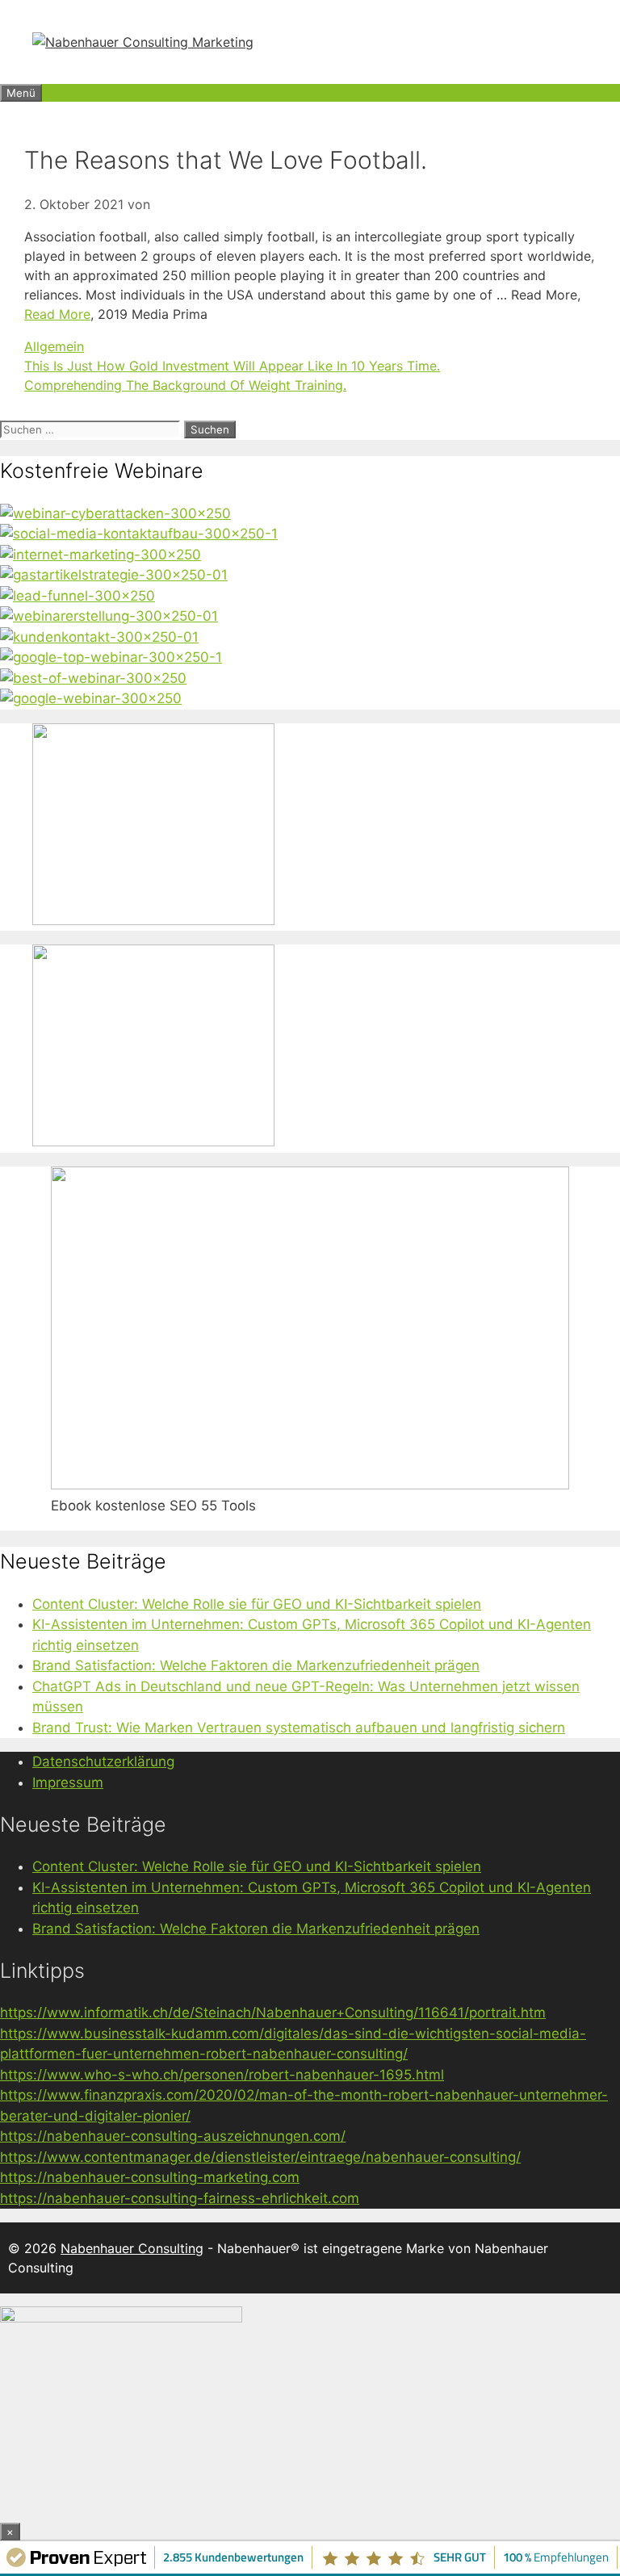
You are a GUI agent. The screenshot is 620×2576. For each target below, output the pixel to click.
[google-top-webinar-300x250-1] (111, 657)
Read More (57, 314)
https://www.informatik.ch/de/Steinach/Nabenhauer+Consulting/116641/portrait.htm (273, 2013)
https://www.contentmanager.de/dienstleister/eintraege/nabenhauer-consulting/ (260, 2157)
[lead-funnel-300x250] (77, 596)
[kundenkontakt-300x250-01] (99, 637)
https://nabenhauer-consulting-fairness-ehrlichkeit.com (180, 2198)
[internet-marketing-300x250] (101, 555)
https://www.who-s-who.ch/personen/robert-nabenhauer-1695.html (222, 2075)
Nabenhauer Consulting (132, 2248)
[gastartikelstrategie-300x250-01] (114, 575)
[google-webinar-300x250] (91, 698)
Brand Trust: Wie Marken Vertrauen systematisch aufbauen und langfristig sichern (299, 1728)
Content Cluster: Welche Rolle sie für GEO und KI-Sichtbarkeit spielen (257, 1604)
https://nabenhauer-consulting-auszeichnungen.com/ (173, 2136)
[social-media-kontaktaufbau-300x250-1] (139, 534)
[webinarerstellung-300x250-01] (109, 616)
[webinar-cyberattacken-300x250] (115, 513)
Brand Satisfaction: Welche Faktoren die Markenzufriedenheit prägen (256, 1665)
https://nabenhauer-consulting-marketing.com (150, 2177)
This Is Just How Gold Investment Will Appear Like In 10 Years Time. (232, 366)
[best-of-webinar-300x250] (93, 678)
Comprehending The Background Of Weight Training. (185, 385)
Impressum (68, 1782)
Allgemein (54, 346)
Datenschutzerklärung (103, 1761)
